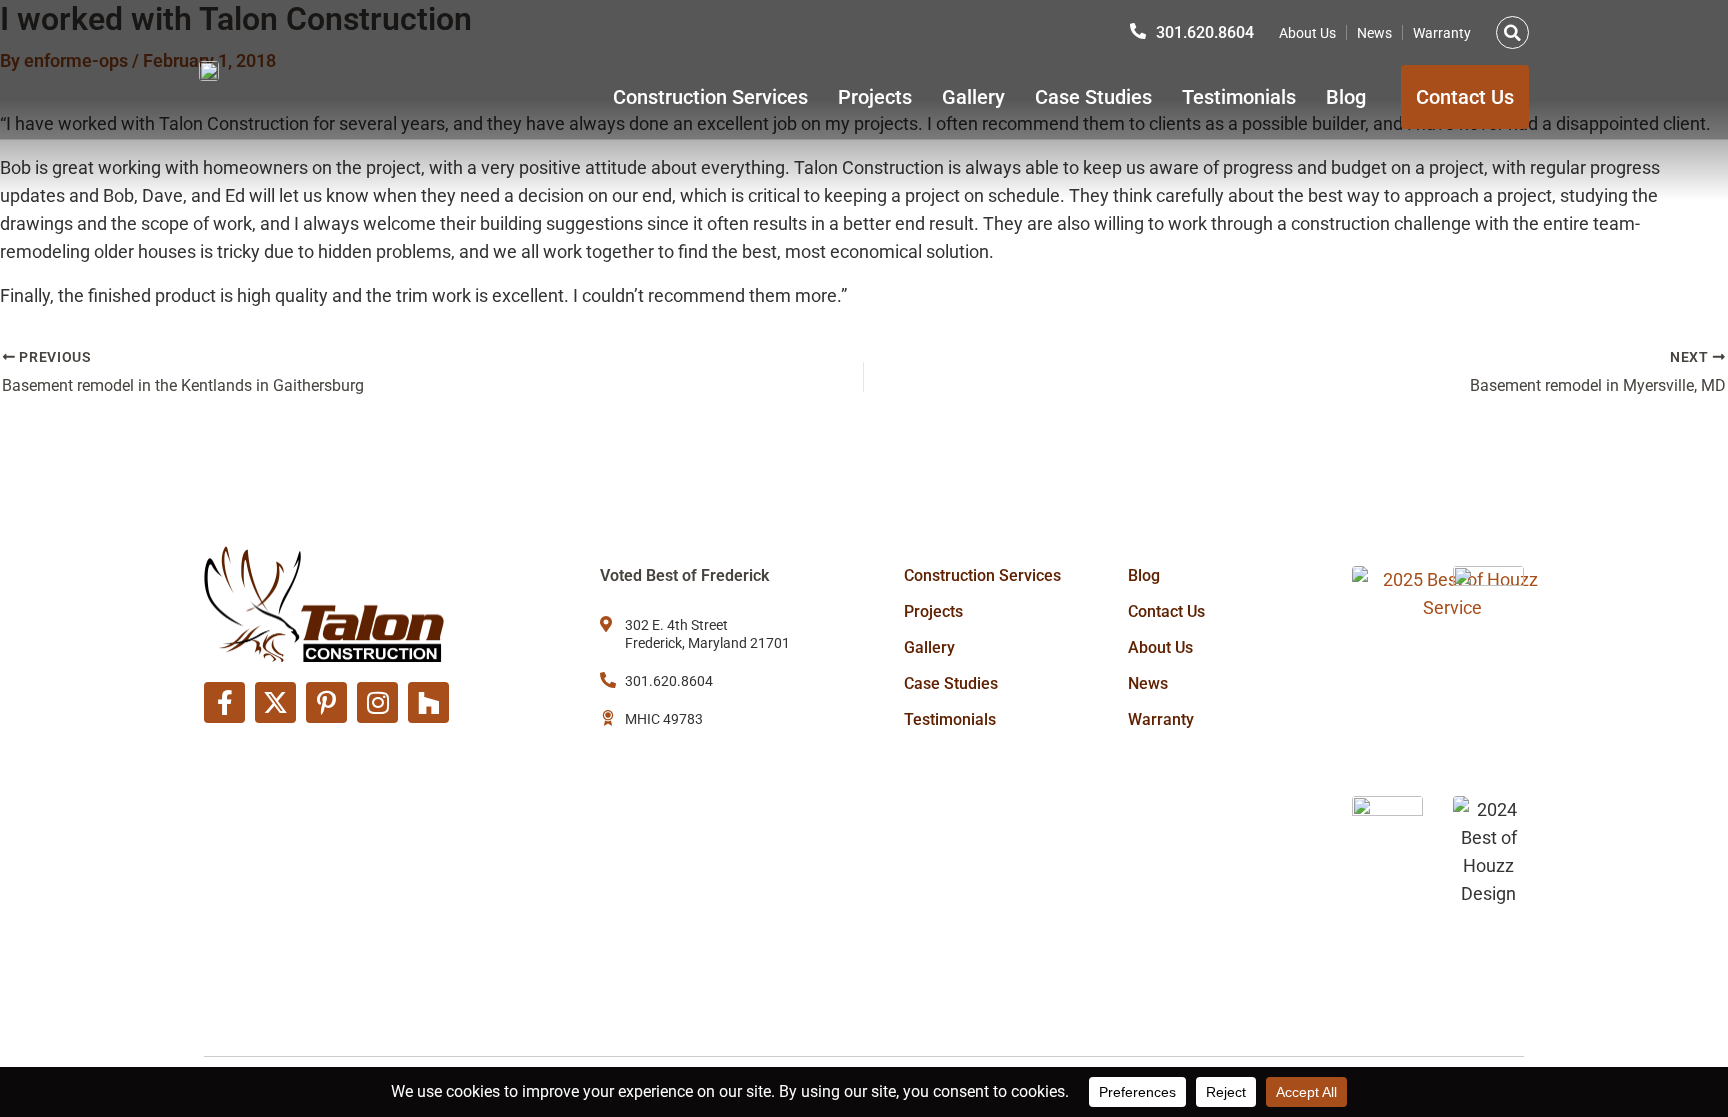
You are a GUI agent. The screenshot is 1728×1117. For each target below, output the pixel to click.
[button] (1512, 32)
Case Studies (1093, 97)
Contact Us (1166, 611)
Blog (1346, 97)
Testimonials (1239, 97)
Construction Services (710, 97)
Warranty (1442, 33)
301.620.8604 (1205, 32)
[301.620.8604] (1138, 31)
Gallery (973, 97)
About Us (1307, 33)
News (1374, 33)
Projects (875, 97)
